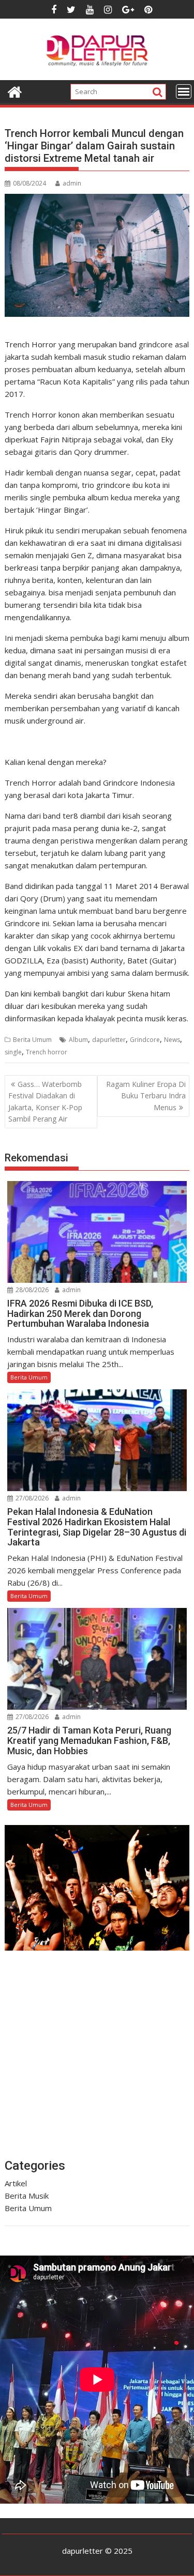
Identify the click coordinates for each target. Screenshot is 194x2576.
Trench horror (47, 1052)
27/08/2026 (31, 1498)
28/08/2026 (31, 1290)
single (13, 1052)
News (172, 1040)
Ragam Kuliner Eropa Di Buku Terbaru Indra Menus (146, 1096)
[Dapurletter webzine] (15, 91)
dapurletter (109, 1040)
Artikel (16, 2183)
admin (72, 183)
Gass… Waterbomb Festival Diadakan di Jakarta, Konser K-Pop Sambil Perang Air (45, 1101)
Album (78, 1040)
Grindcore (145, 1040)
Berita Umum (32, 1040)
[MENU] (184, 91)
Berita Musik (27, 2196)
